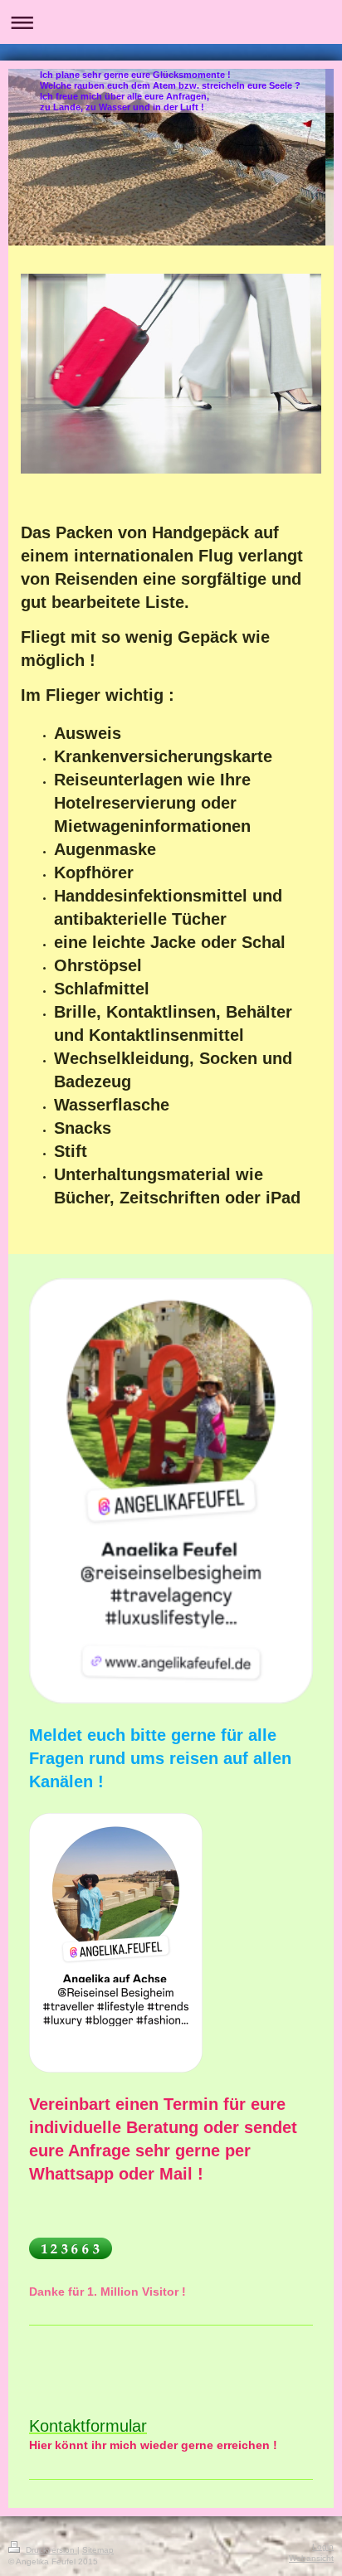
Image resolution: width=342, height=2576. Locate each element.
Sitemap (98, 2550)
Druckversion (50, 2550)
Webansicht (311, 2558)
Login (323, 2547)
